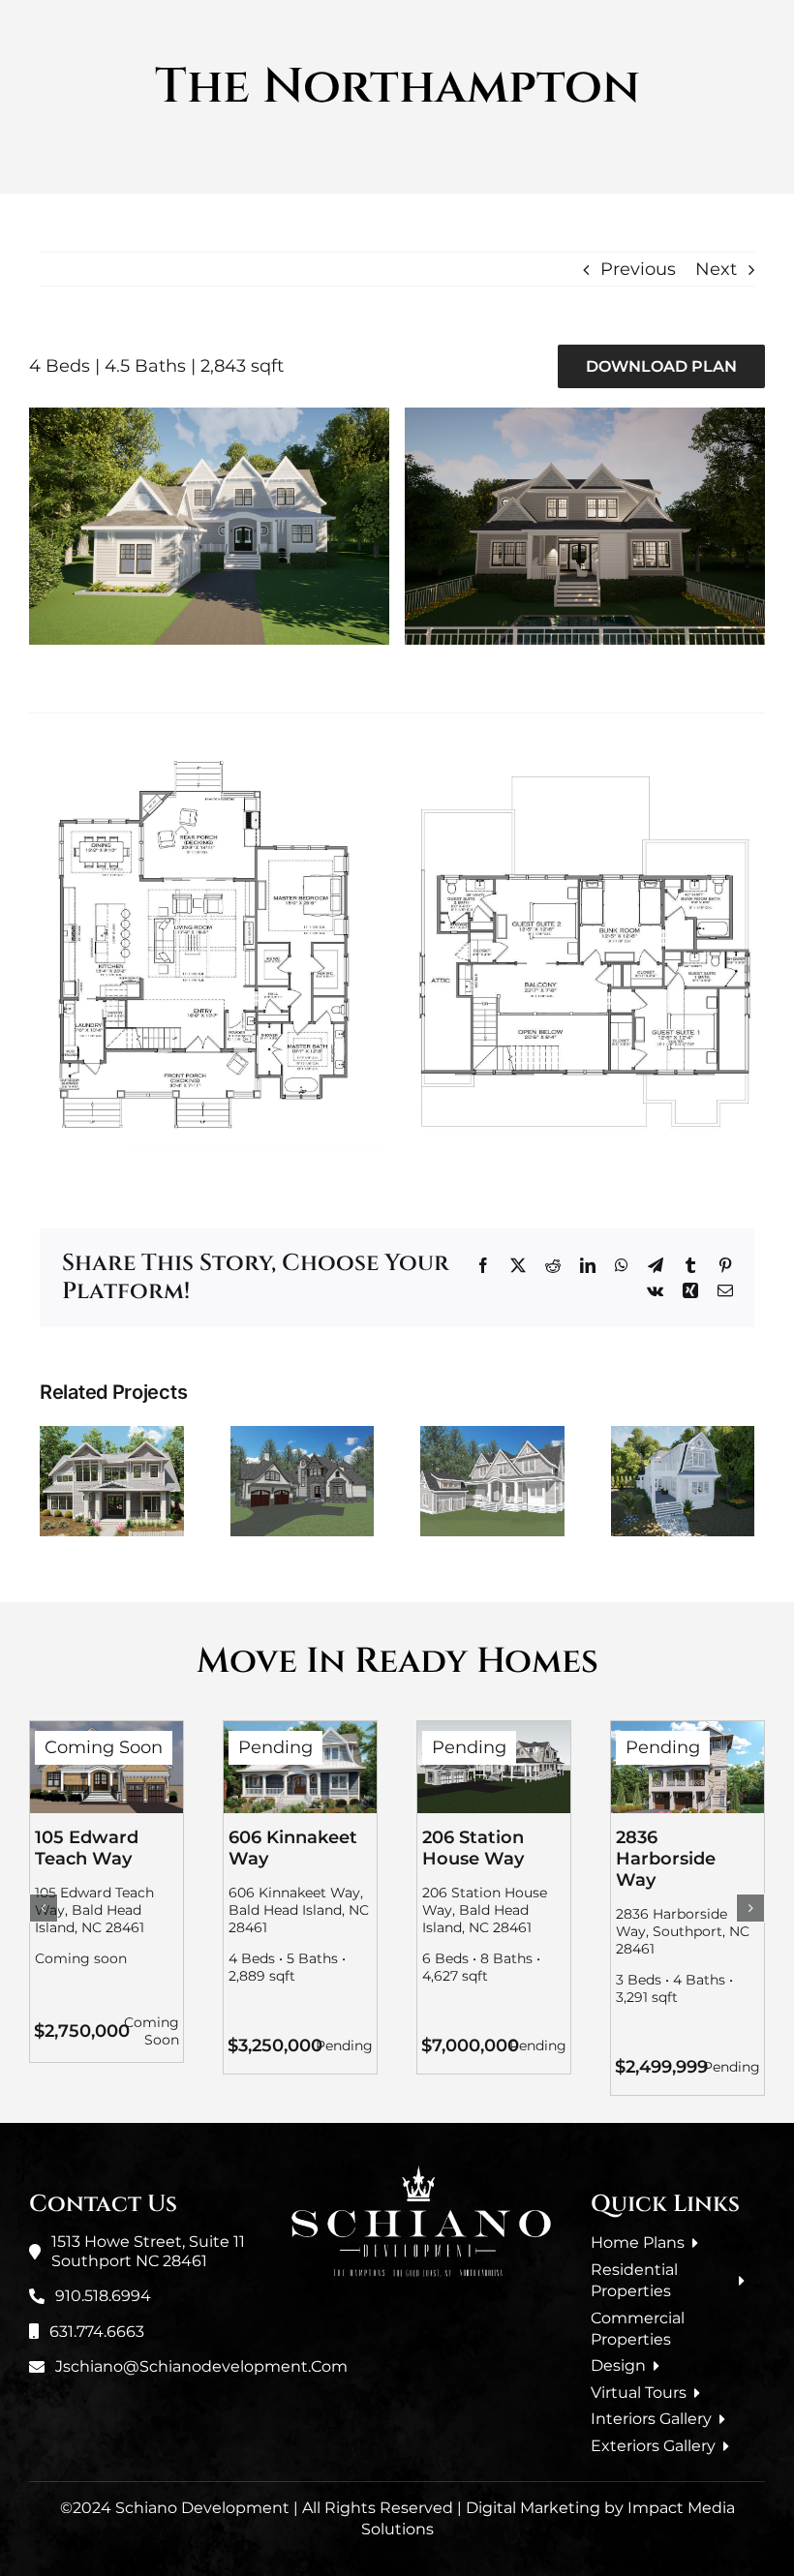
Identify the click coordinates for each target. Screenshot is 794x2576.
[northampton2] (585, 416)
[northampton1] (209, 416)
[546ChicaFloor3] (585, 769)
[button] (44, 1908)
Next (716, 269)
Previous (638, 269)
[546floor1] (209, 761)
